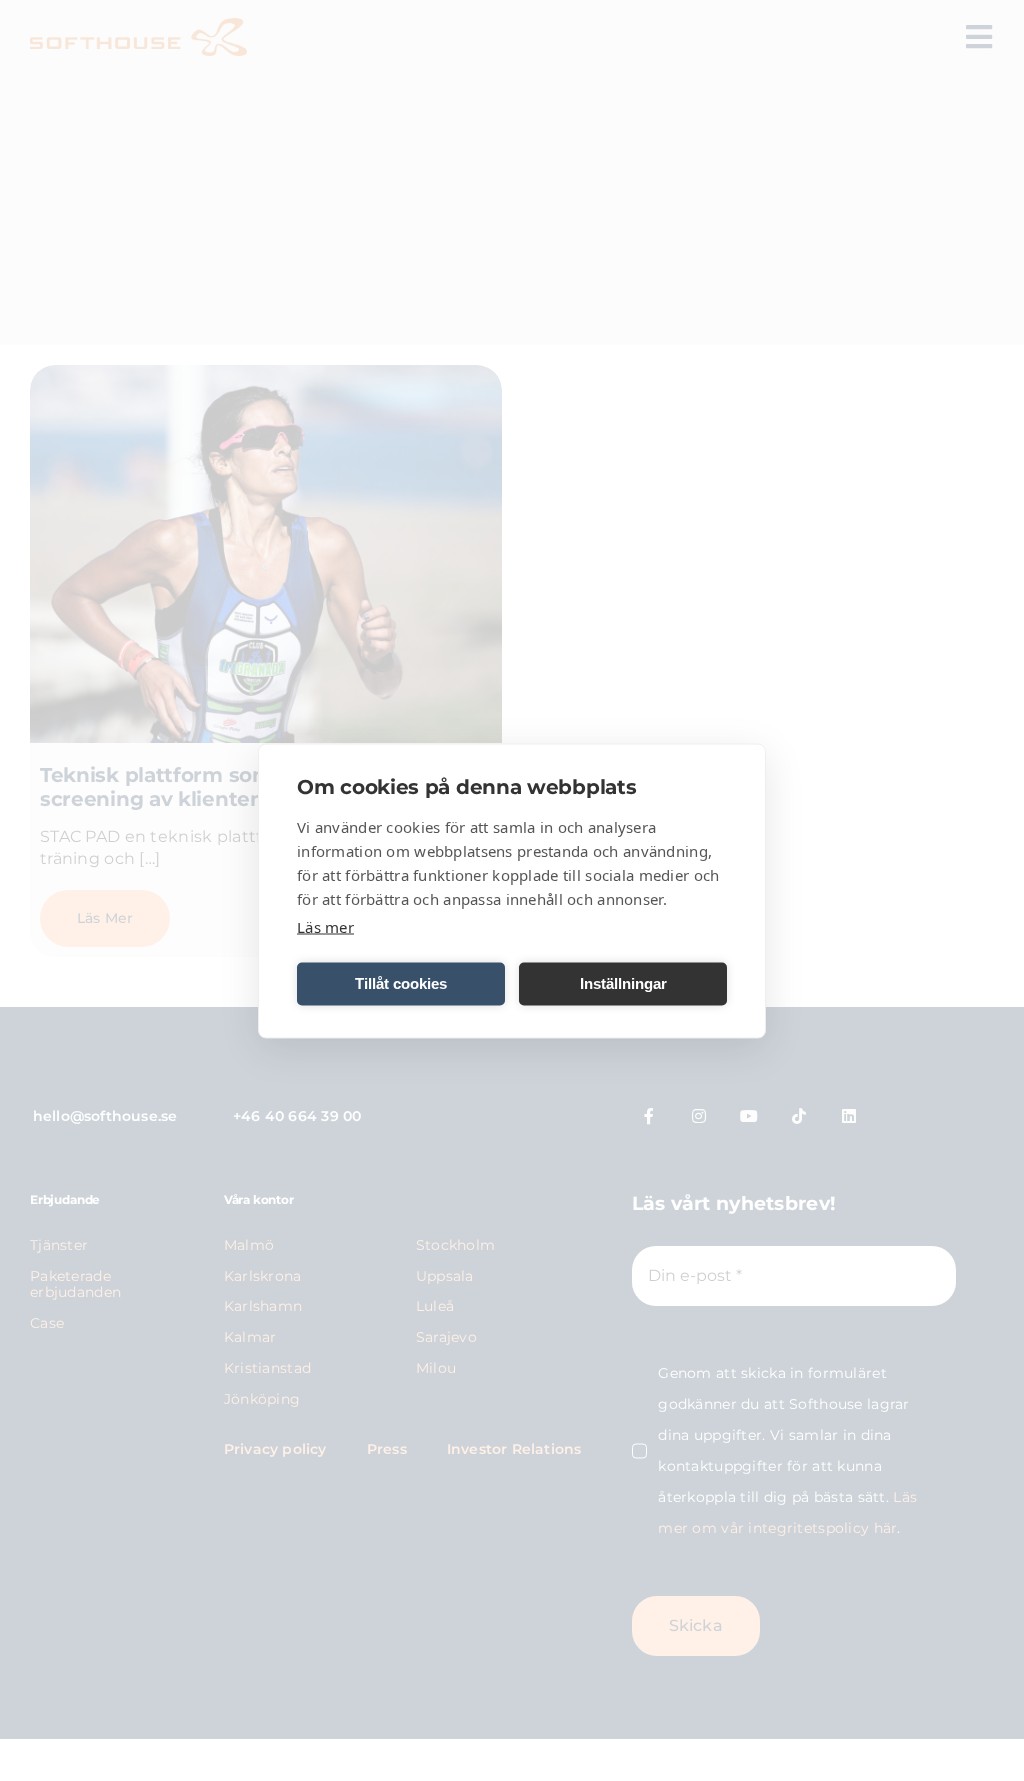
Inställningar (623, 983)
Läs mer (325, 926)
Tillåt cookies (401, 983)
